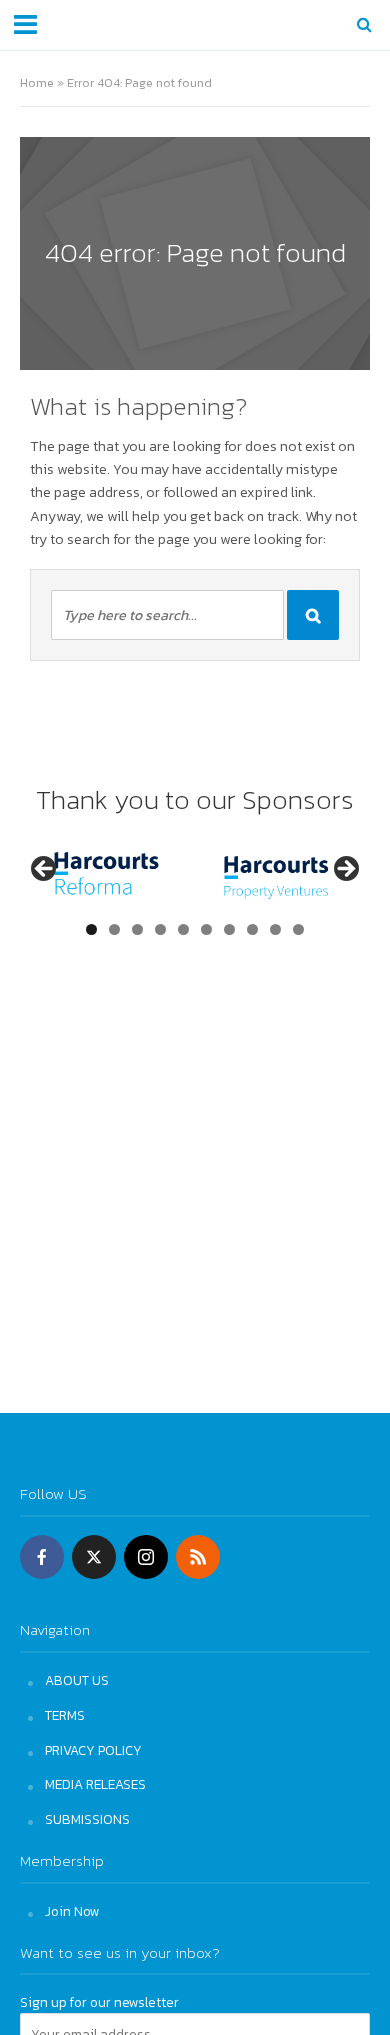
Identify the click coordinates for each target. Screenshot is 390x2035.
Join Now (72, 1911)
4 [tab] (160, 929)
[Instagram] (146, 1557)
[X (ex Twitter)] (94, 1557)
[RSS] (198, 1557)
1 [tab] (91, 929)
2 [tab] (114, 929)
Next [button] (345, 870)
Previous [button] (45, 870)
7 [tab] (229, 929)
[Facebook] (42, 1557)
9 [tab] (275, 929)
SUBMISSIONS (87, 1819)
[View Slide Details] (244, 875)
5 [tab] (183, 929)
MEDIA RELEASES (95, 1784)
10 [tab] (299, 929)
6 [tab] (206, 929)
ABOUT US (77, 1680)
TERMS (65, 1715)
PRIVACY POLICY (93, 1750)
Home (37, 82)
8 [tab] (252, 929)
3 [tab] (137, 929)
